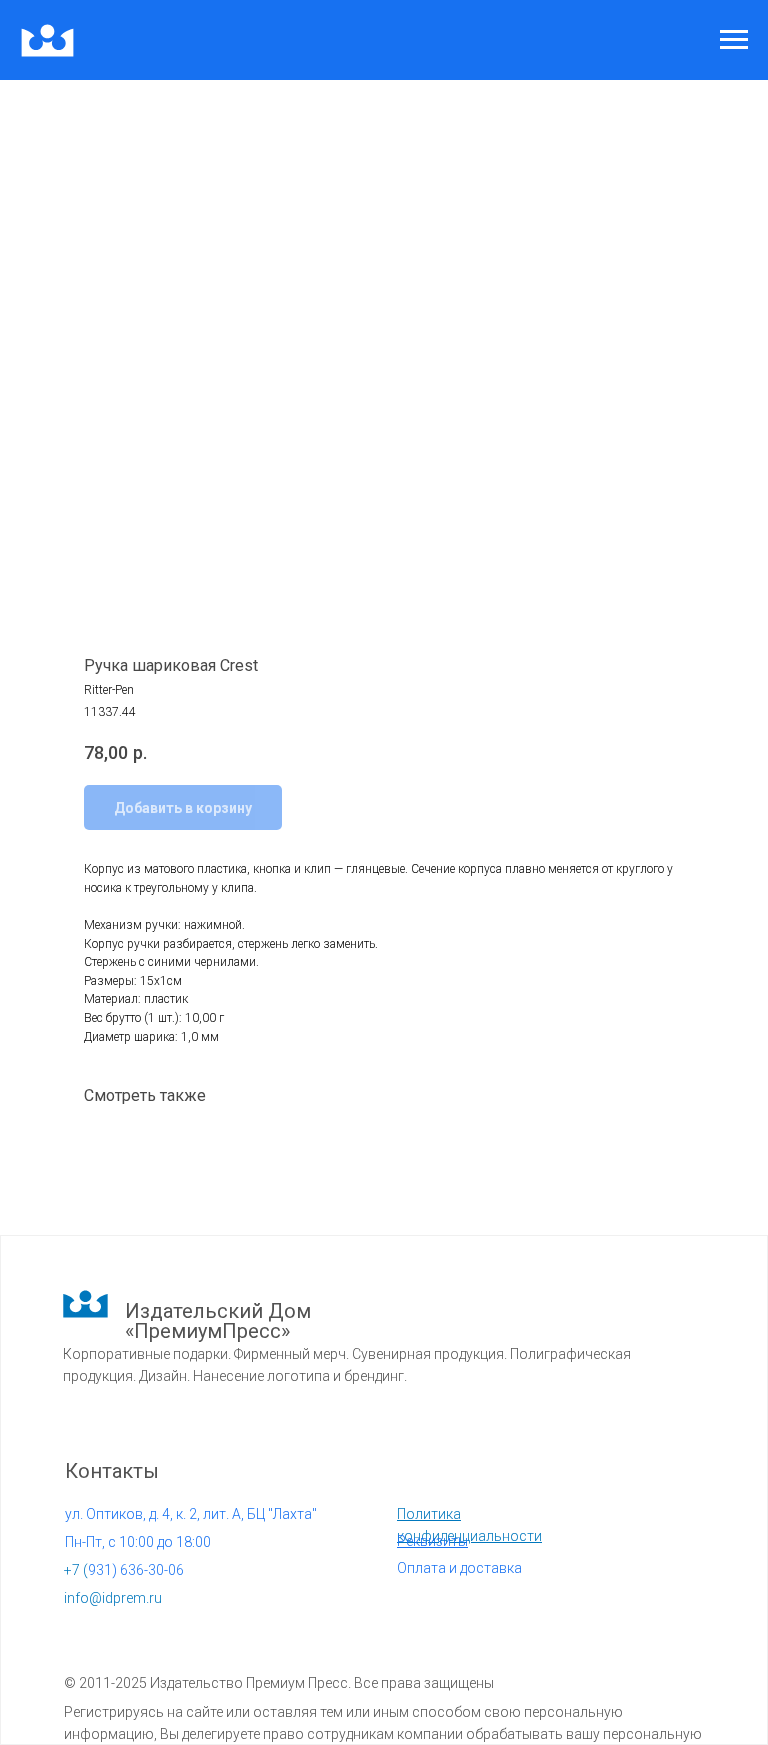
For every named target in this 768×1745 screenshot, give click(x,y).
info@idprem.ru (113, 1598)
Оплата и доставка (459, 1568)
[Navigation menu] (734, 40)
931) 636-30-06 (124, 1570)
